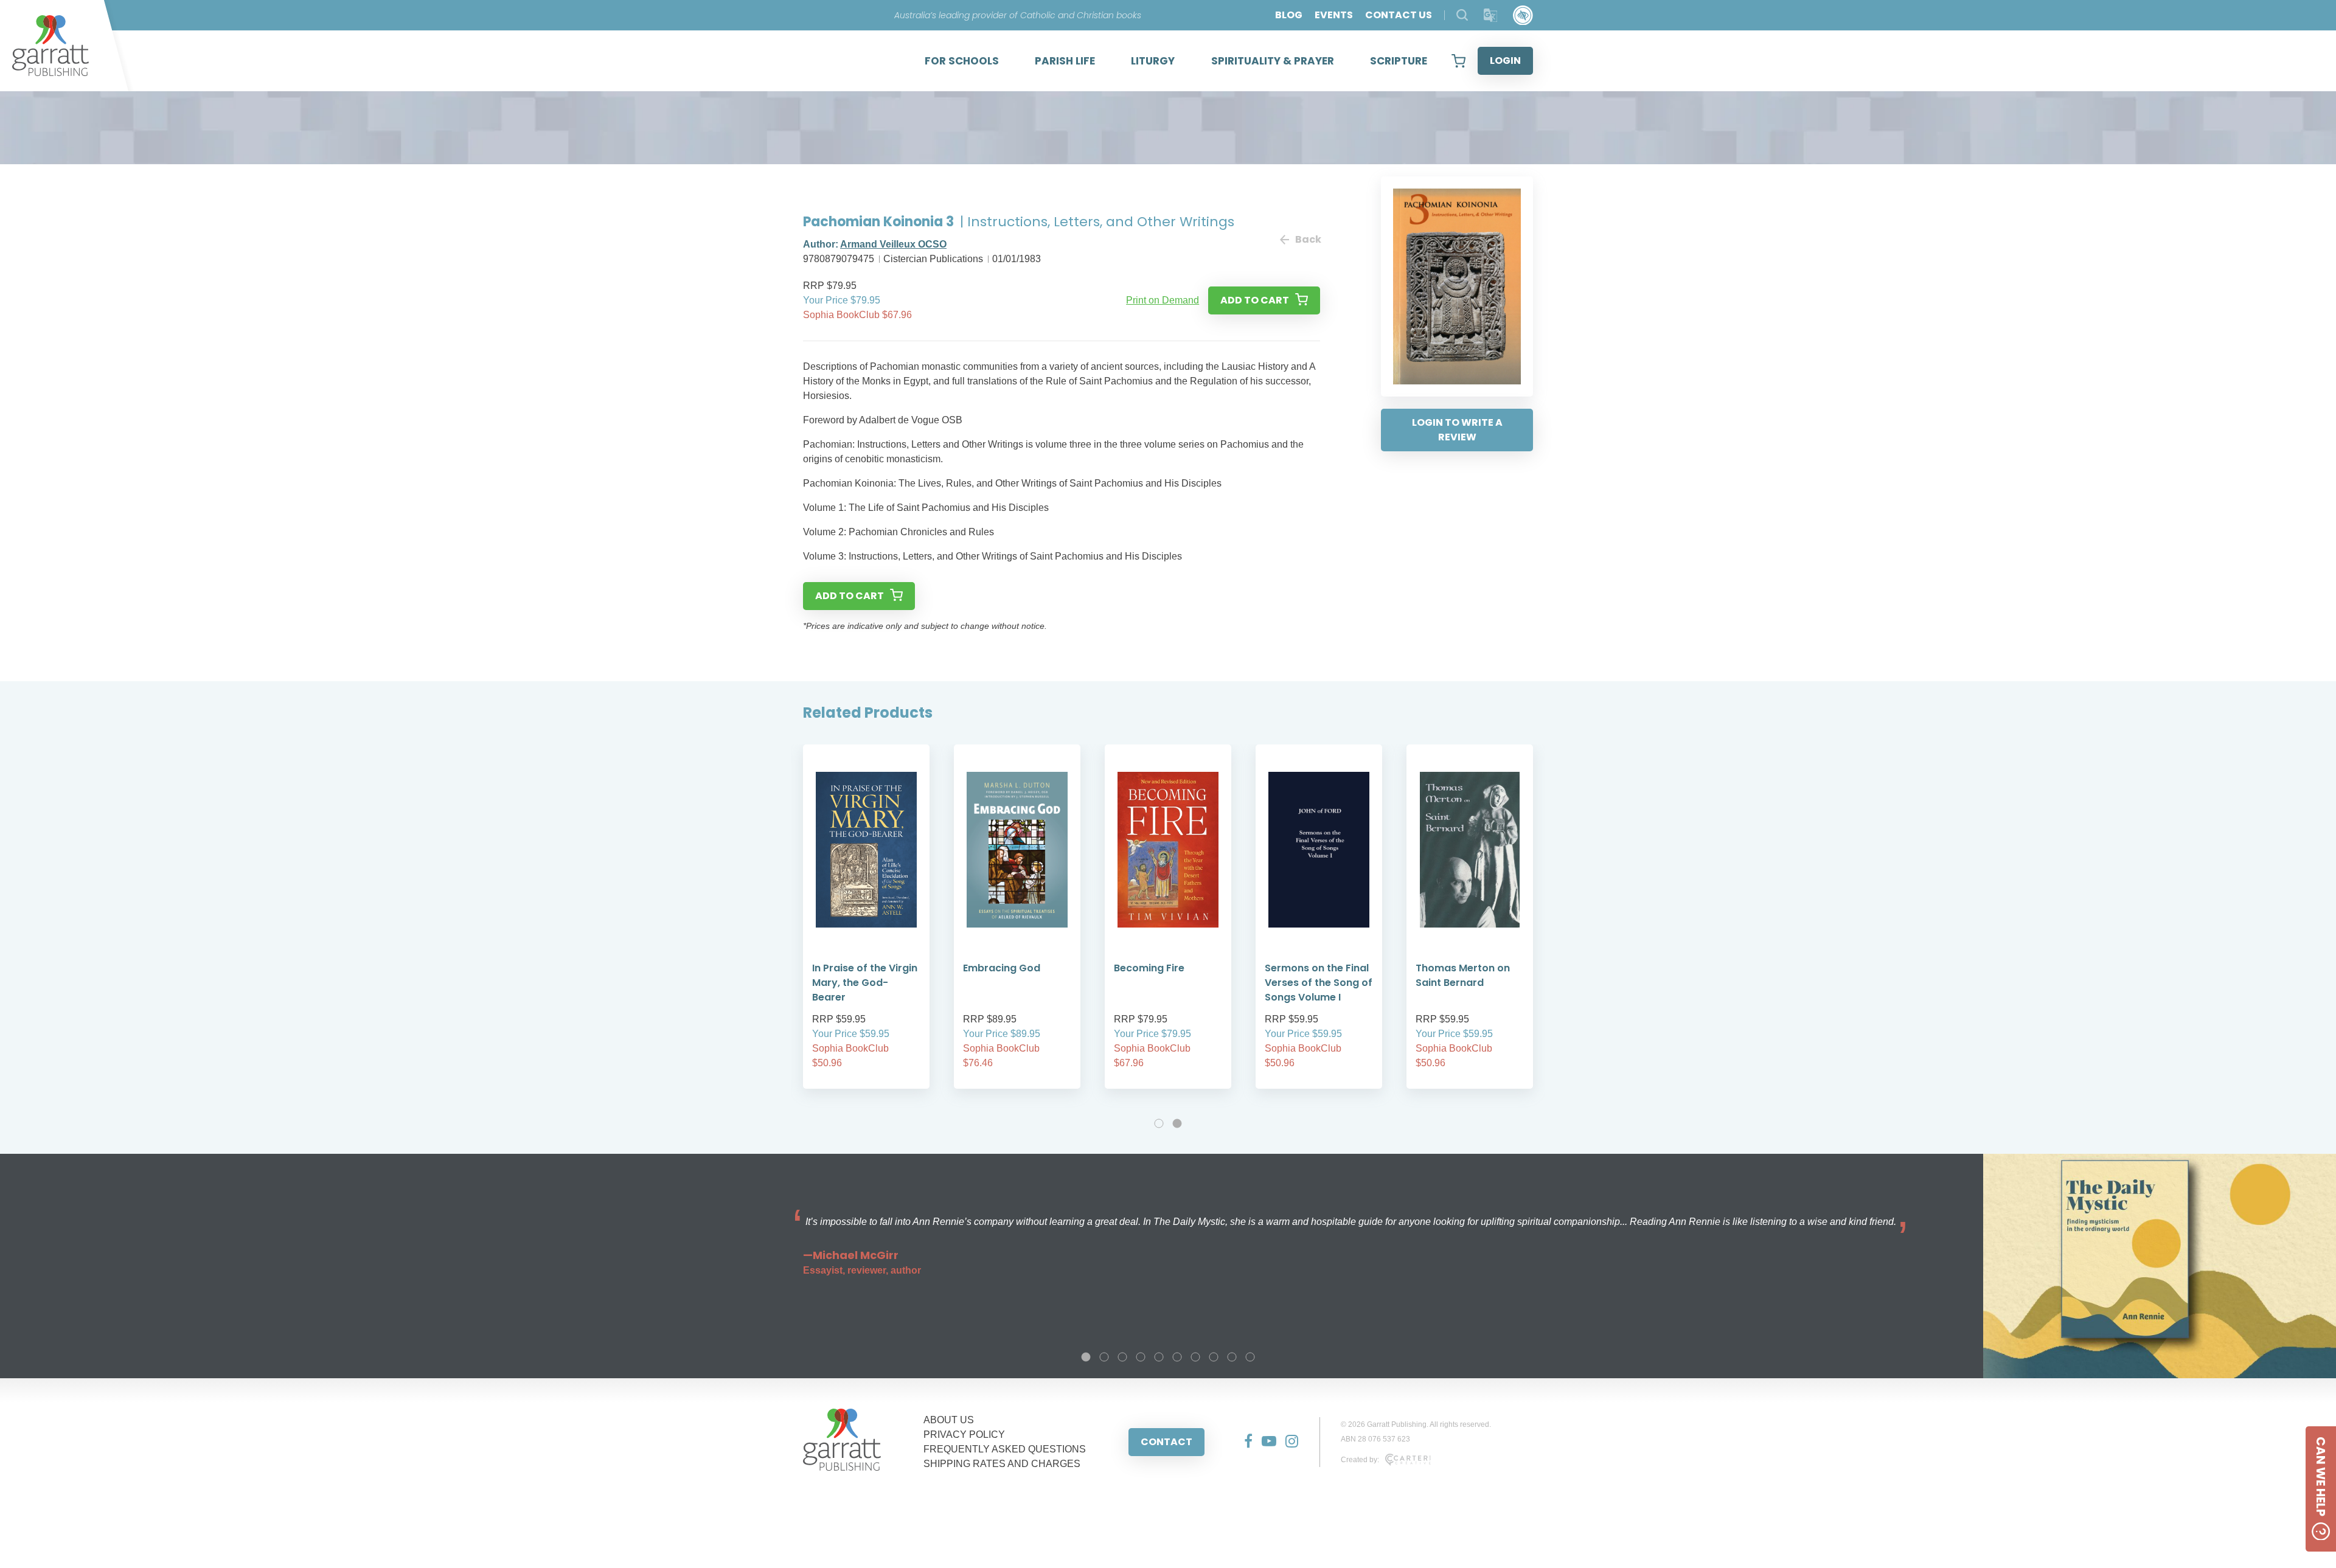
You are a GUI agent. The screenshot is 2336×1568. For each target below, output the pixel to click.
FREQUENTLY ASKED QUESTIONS (1005, 1449)
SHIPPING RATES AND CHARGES (1002, 1464)
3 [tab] (1122, 1357)
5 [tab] (1159, 1357)
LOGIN (1505, 61)
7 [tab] (1195, 1357)
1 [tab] (1159, 1123)
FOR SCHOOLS (962, 61)
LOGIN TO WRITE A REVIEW (1457, 430)
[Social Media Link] (1244, 1442)
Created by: (1360, 1460)
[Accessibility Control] (1523, 16)
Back (1308, 239)
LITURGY (1153, 61)
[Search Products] (1462, 15)
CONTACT (1166, 1442)
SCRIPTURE (1399, 61)
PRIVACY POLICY (964, 1434)
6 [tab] (1177, 1357)
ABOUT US (949, 1420)
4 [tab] (1141, 1357)
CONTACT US (1399, 15)
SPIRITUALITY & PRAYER (1273, 61)
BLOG (1289, 15)
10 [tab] (1250, 1357)
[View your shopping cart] (1458, 61)
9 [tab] (1232, 1357)
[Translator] (1491, 16)
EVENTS (1334, 15)
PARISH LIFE (1065, 61)
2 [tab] (1177, 1123)
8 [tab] (1214, 1357)
